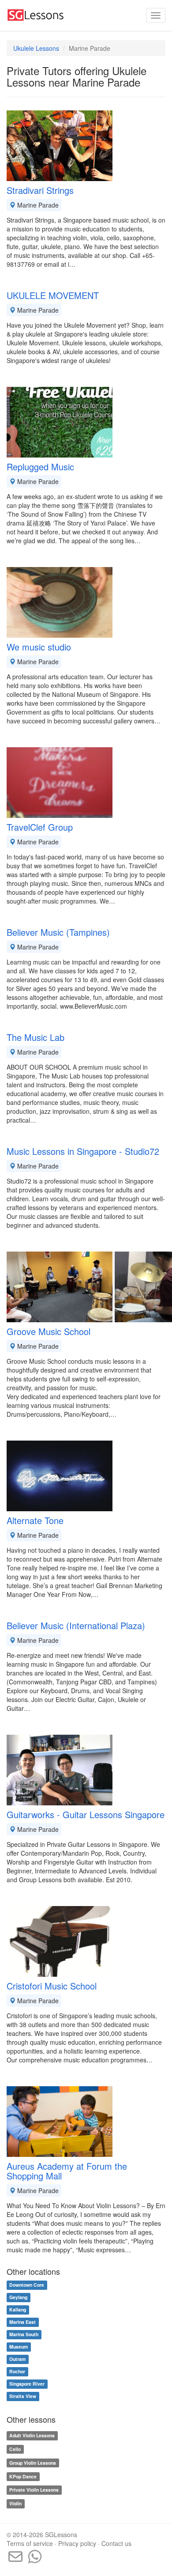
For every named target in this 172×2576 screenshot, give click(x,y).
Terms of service (30, 2543)
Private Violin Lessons (34, 2490)
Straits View (23, 2396)
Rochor (17, 2372)
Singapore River (27, 2384)
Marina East (22, 2322)
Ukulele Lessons (36, 48)
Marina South (24, 2335)
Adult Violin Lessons (32, 2435)
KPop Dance (23, 2476)
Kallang (18, 2310)
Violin (15, 2503)
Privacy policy (77, 2543)
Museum (19, 2347)
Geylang (18, 2298)
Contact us (116, 2543)
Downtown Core (27, 2285)
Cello (15, 2449)
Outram (17, 2359)
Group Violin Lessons (33, 2463)
